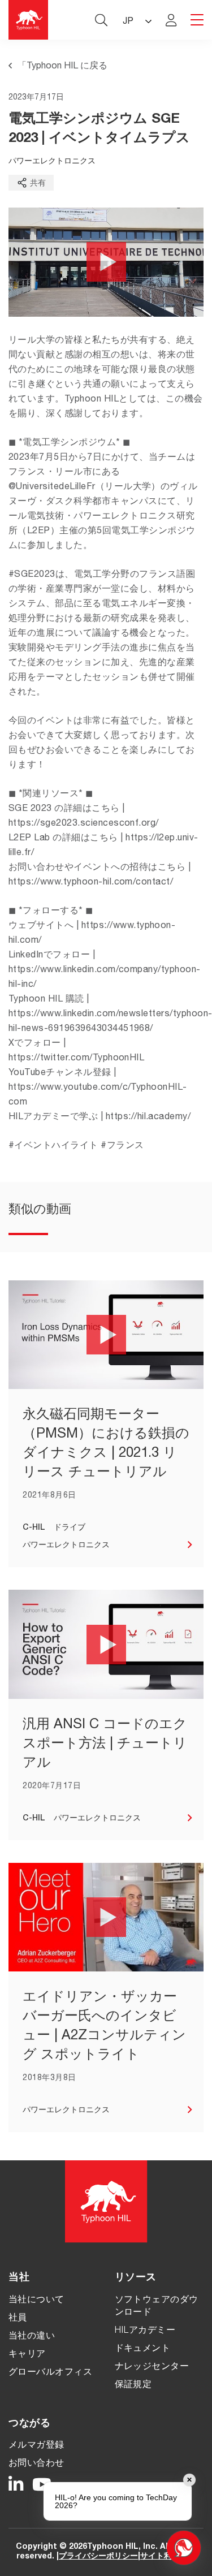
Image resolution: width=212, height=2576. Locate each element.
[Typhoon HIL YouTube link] (42, 2485)
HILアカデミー (145, 2331)
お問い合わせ (36, 2464)
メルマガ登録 (36, 2446)
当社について (36, 2301)
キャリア (27, 2355)
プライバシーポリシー (98, 2557)
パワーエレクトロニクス (52, 162)
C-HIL (34, 1528)
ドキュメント (143, 2349)
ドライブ (70, 1528)
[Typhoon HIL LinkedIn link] (16, 2485)
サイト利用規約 (168, 2557)
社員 (18, 2319)
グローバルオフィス (50, 2373)
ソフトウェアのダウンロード (157, 2307)
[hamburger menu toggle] (197, 21)
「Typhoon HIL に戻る (62, 67)
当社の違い (32, 2337)
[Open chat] (184, 2548)
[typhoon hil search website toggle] (101, 20)
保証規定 (133, 2385)
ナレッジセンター (152, 2367)
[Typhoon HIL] (28, 20)
